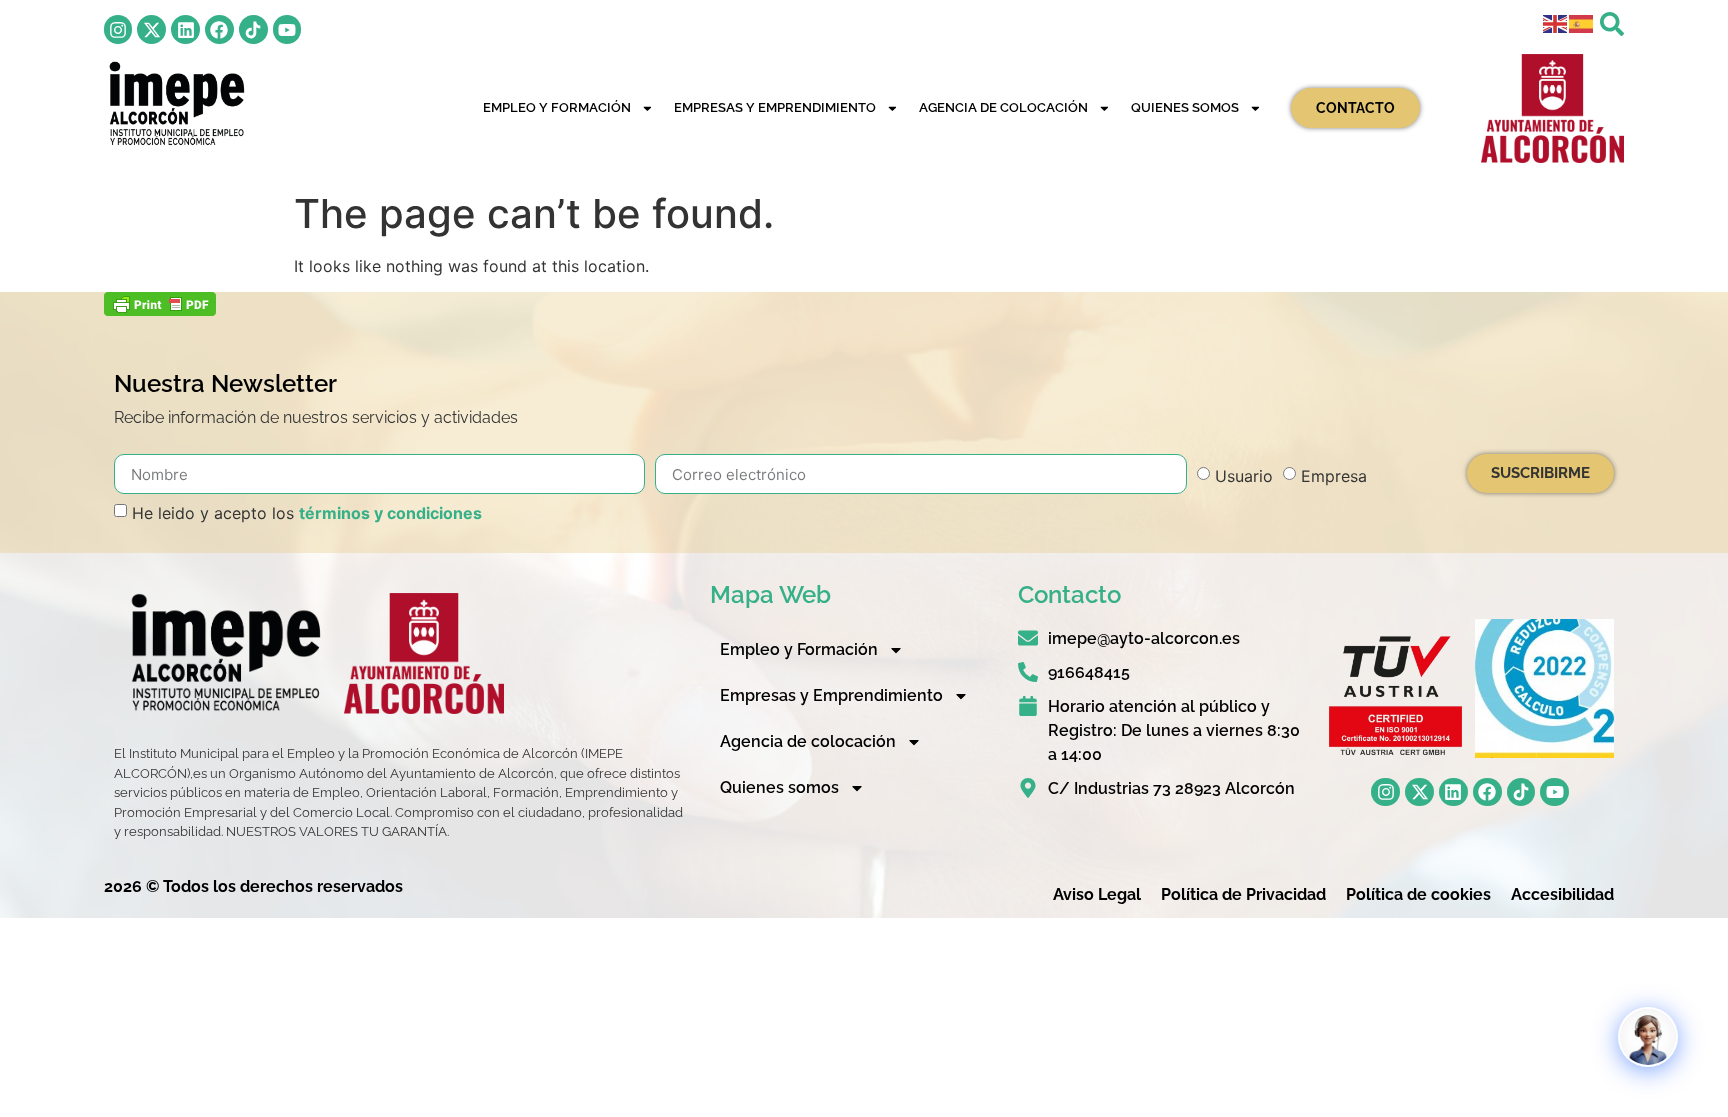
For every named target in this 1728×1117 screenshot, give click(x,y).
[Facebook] (219, 29)
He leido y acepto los (307, 513)
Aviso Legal (1097, 894)
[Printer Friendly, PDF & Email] (160, 310)
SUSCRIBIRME (1540, 473)
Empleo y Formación (557, 107)
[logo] (175, 103)
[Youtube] (287, 29)
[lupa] (1612, 24)
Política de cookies (1418, 894)
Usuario (1244, 476)
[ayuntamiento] (1552, 109)
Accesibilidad (1562, 894)
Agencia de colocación (1003, 107)
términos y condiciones (390, 513)
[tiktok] (253, 29)
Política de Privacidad (1243, 894)
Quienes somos (1185, 107)
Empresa (1334, 476)
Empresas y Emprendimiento (775, 107)
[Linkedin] (185, 29)
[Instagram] (118, 29)
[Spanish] (1582, 22)
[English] (1556, 22)
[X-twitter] (151, 29)
